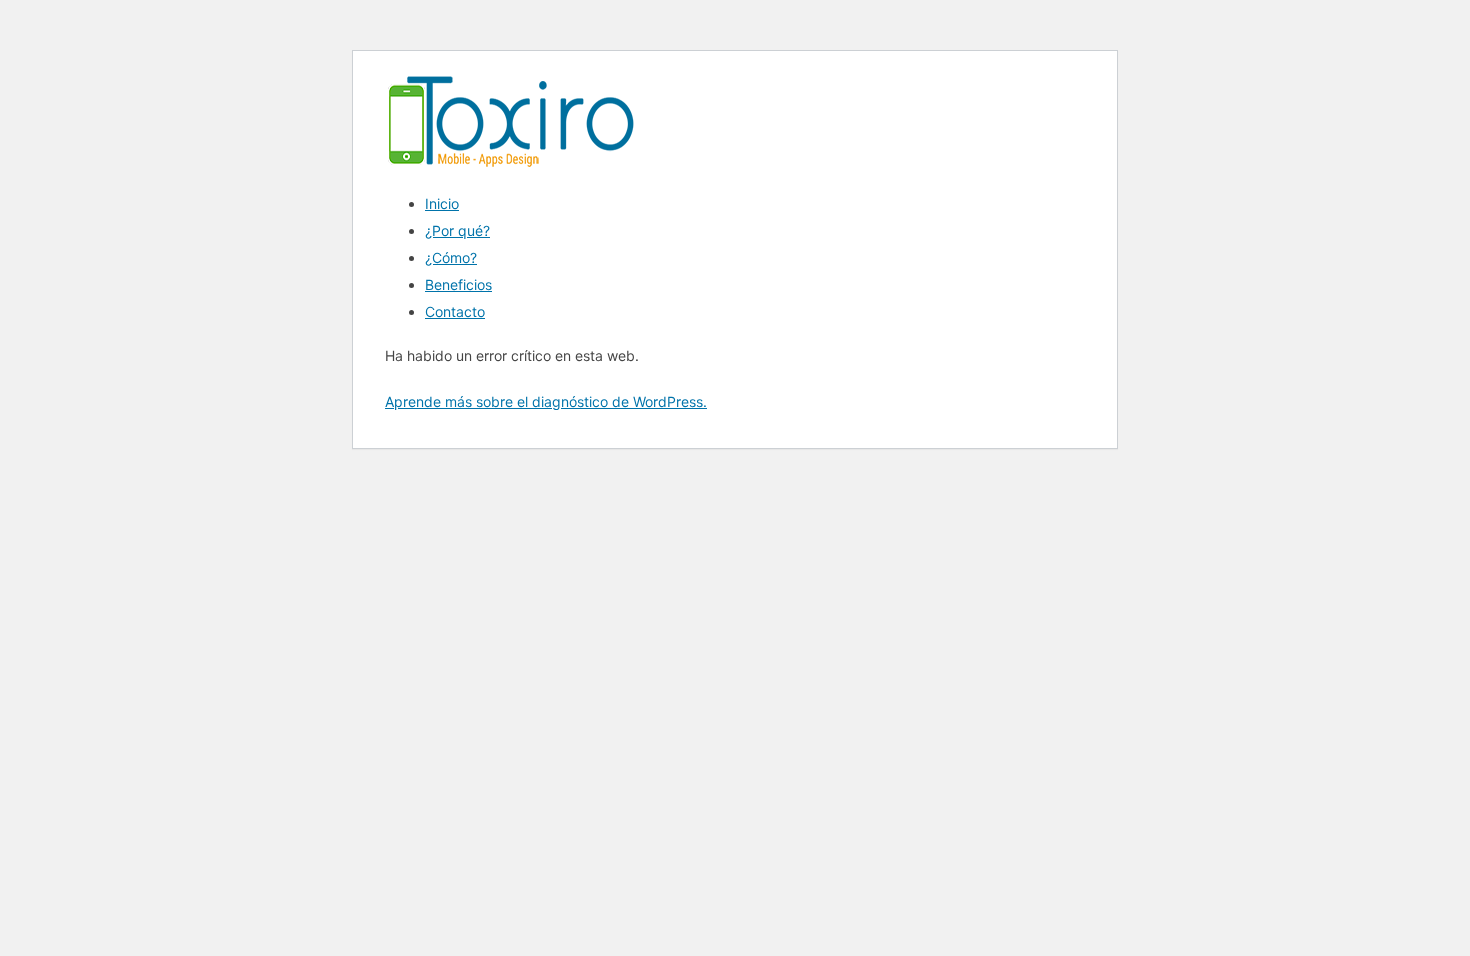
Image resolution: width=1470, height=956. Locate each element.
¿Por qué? (457, 230)
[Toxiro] (510, 169)
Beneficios (458, 284)
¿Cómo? (451, 257)
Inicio (442, 203)
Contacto (455, 311)
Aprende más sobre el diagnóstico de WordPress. (546, 401)
